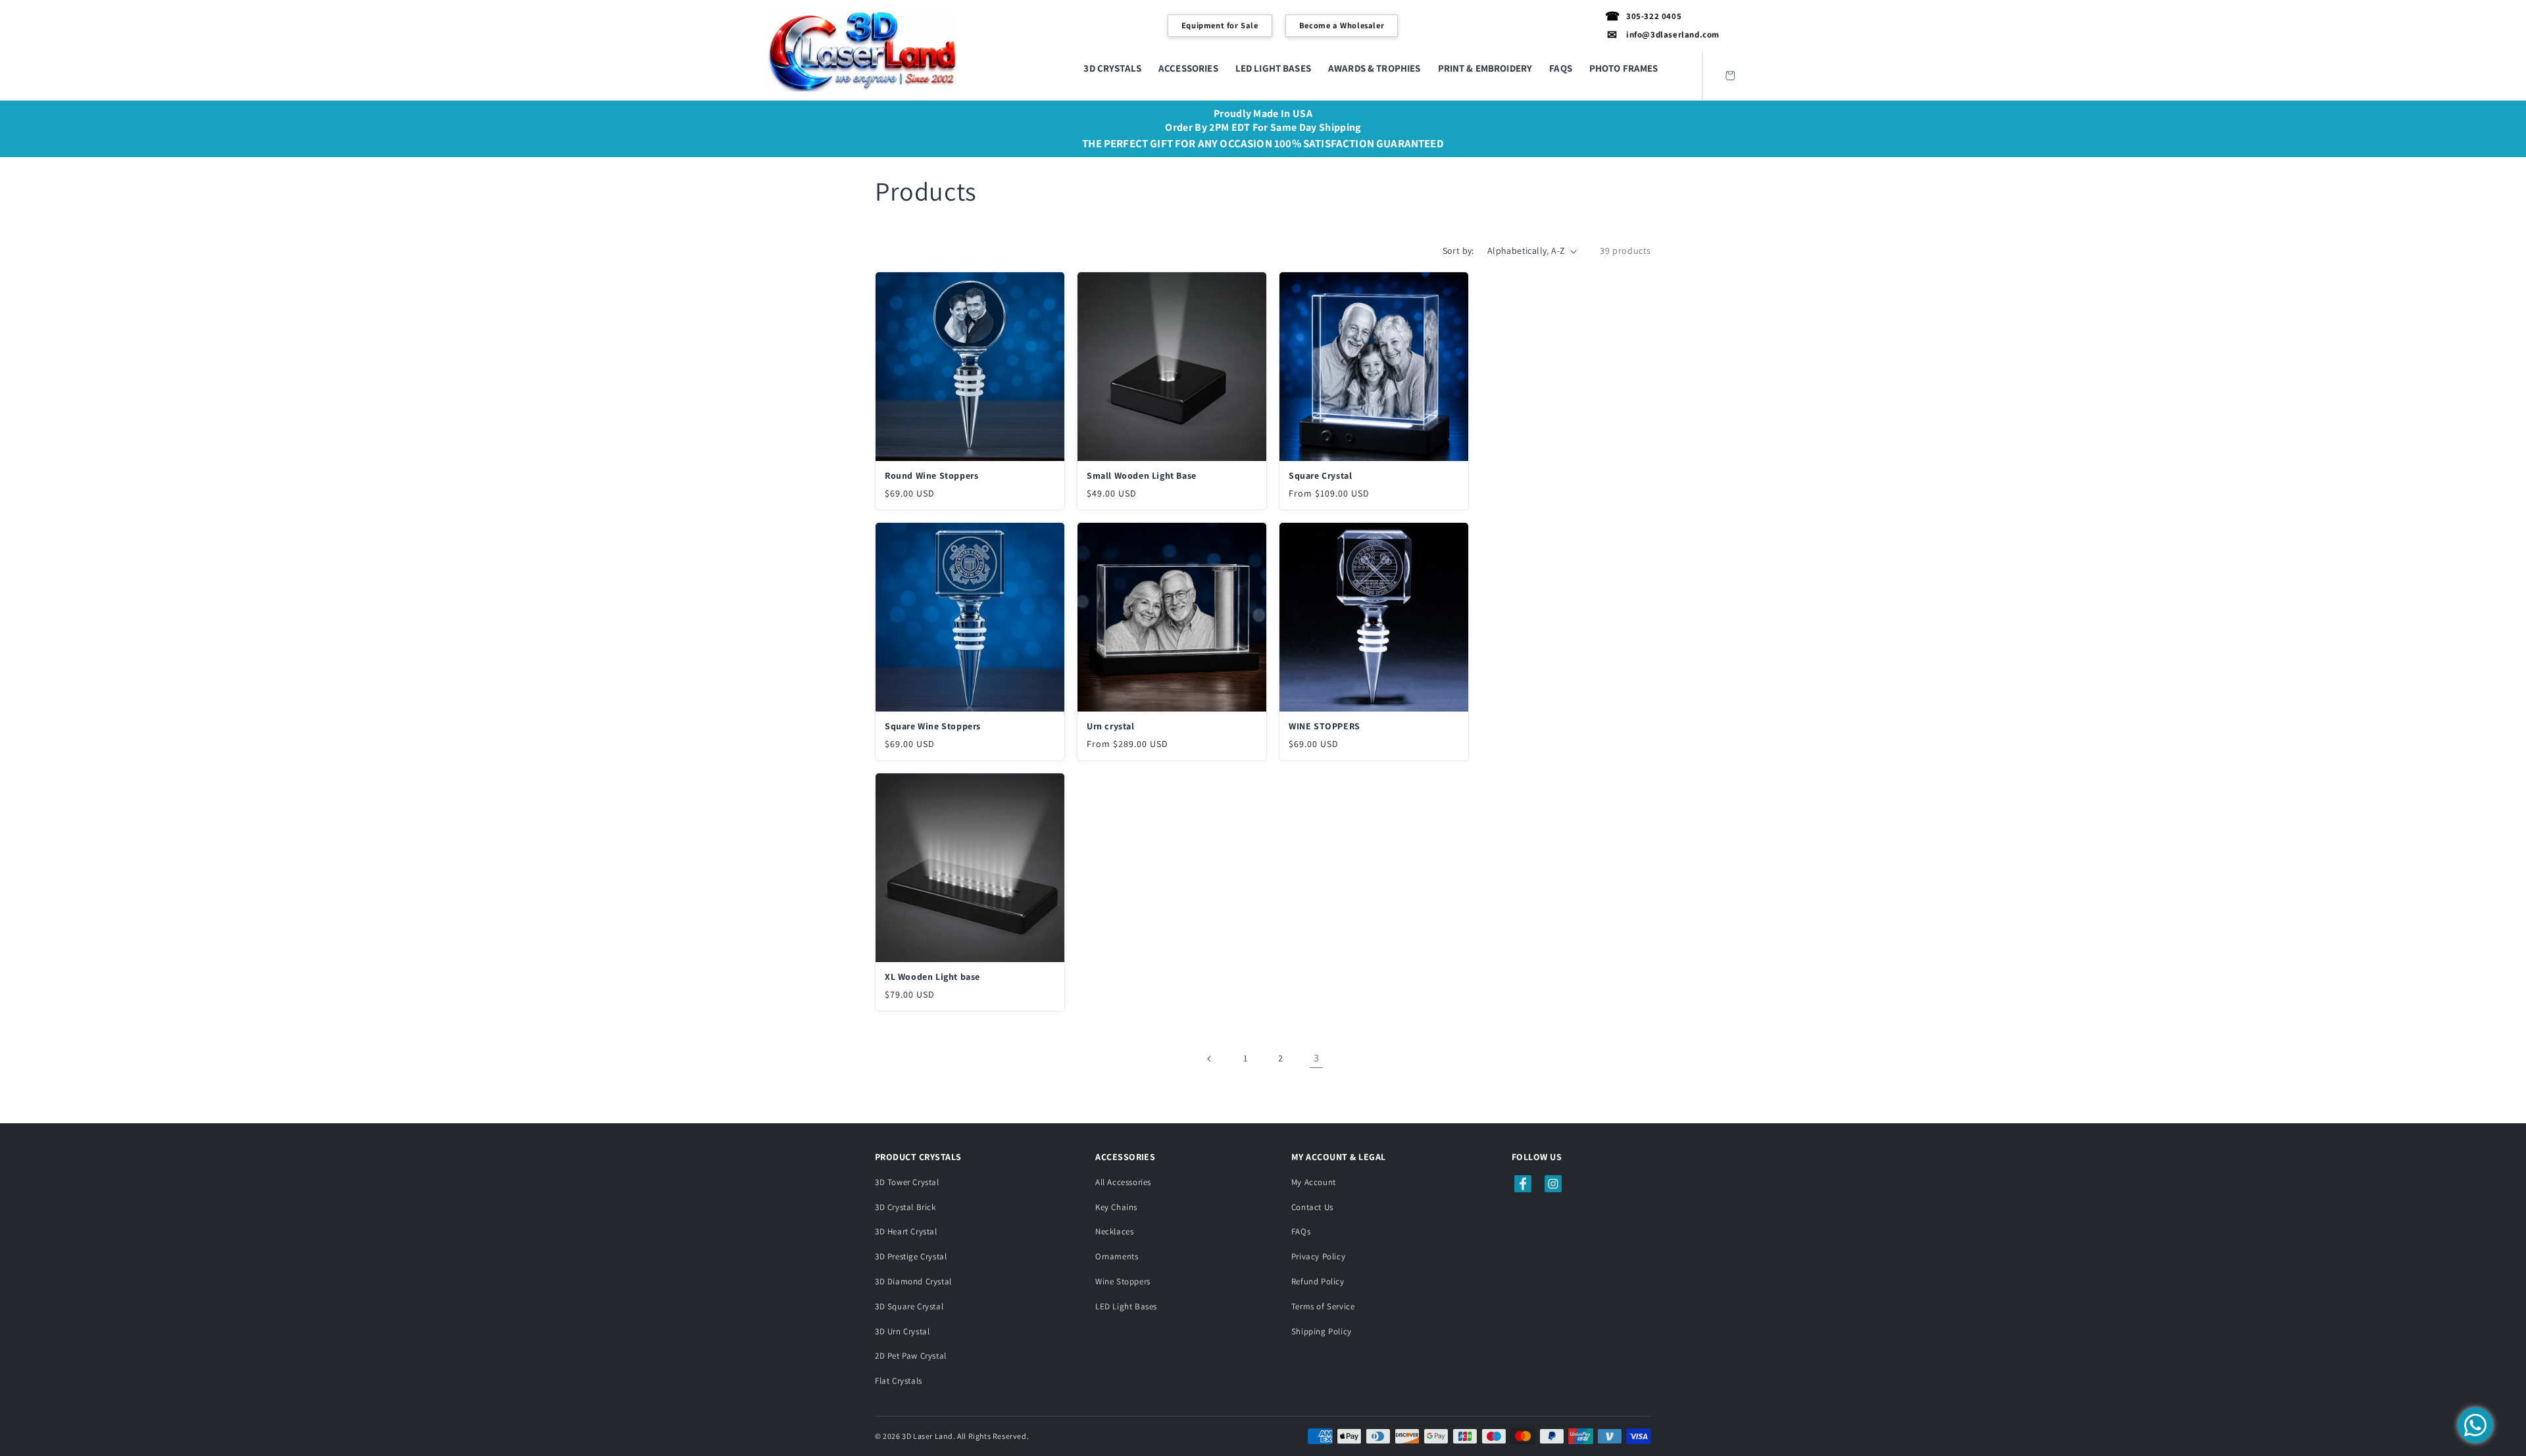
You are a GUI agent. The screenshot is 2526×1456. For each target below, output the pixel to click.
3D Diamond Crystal (913, 1281)
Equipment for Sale (1220, 25)
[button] (1112, 68)
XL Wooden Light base (932, 977)
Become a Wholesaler (1342, 25)
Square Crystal (1320, 475)
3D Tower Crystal (907, 1182)
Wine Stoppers (1123, 1281)
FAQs (1301, 1231)
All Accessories (1123, 1182)
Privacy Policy (1318, 1256)
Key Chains (1116, 1207)
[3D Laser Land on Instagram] (1553, 1184)
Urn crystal (1111, 726)
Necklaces (1114, 1231)
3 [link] (1317, 1058)
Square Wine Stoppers (933, 726)
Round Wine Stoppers (931, 475)
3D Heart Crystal (906, 1231)
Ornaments (1117, 1256)
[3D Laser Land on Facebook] (1523, 1184)
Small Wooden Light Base (1142, 475)
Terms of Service (1323, 1306)
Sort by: (1458, 251)
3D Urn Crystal (902, 1331)
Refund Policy (1318, 1281)
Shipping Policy (1322, 1331)
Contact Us (1312, 1207)
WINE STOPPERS (1325, 726)
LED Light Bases (1126, 1306)
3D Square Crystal (909, 1306)
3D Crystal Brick (905, 1207)
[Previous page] (1210, 1059)
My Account (1314, 1182)
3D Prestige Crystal (911, 1256)
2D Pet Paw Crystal (911, 1356)
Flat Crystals (899, 1381)
